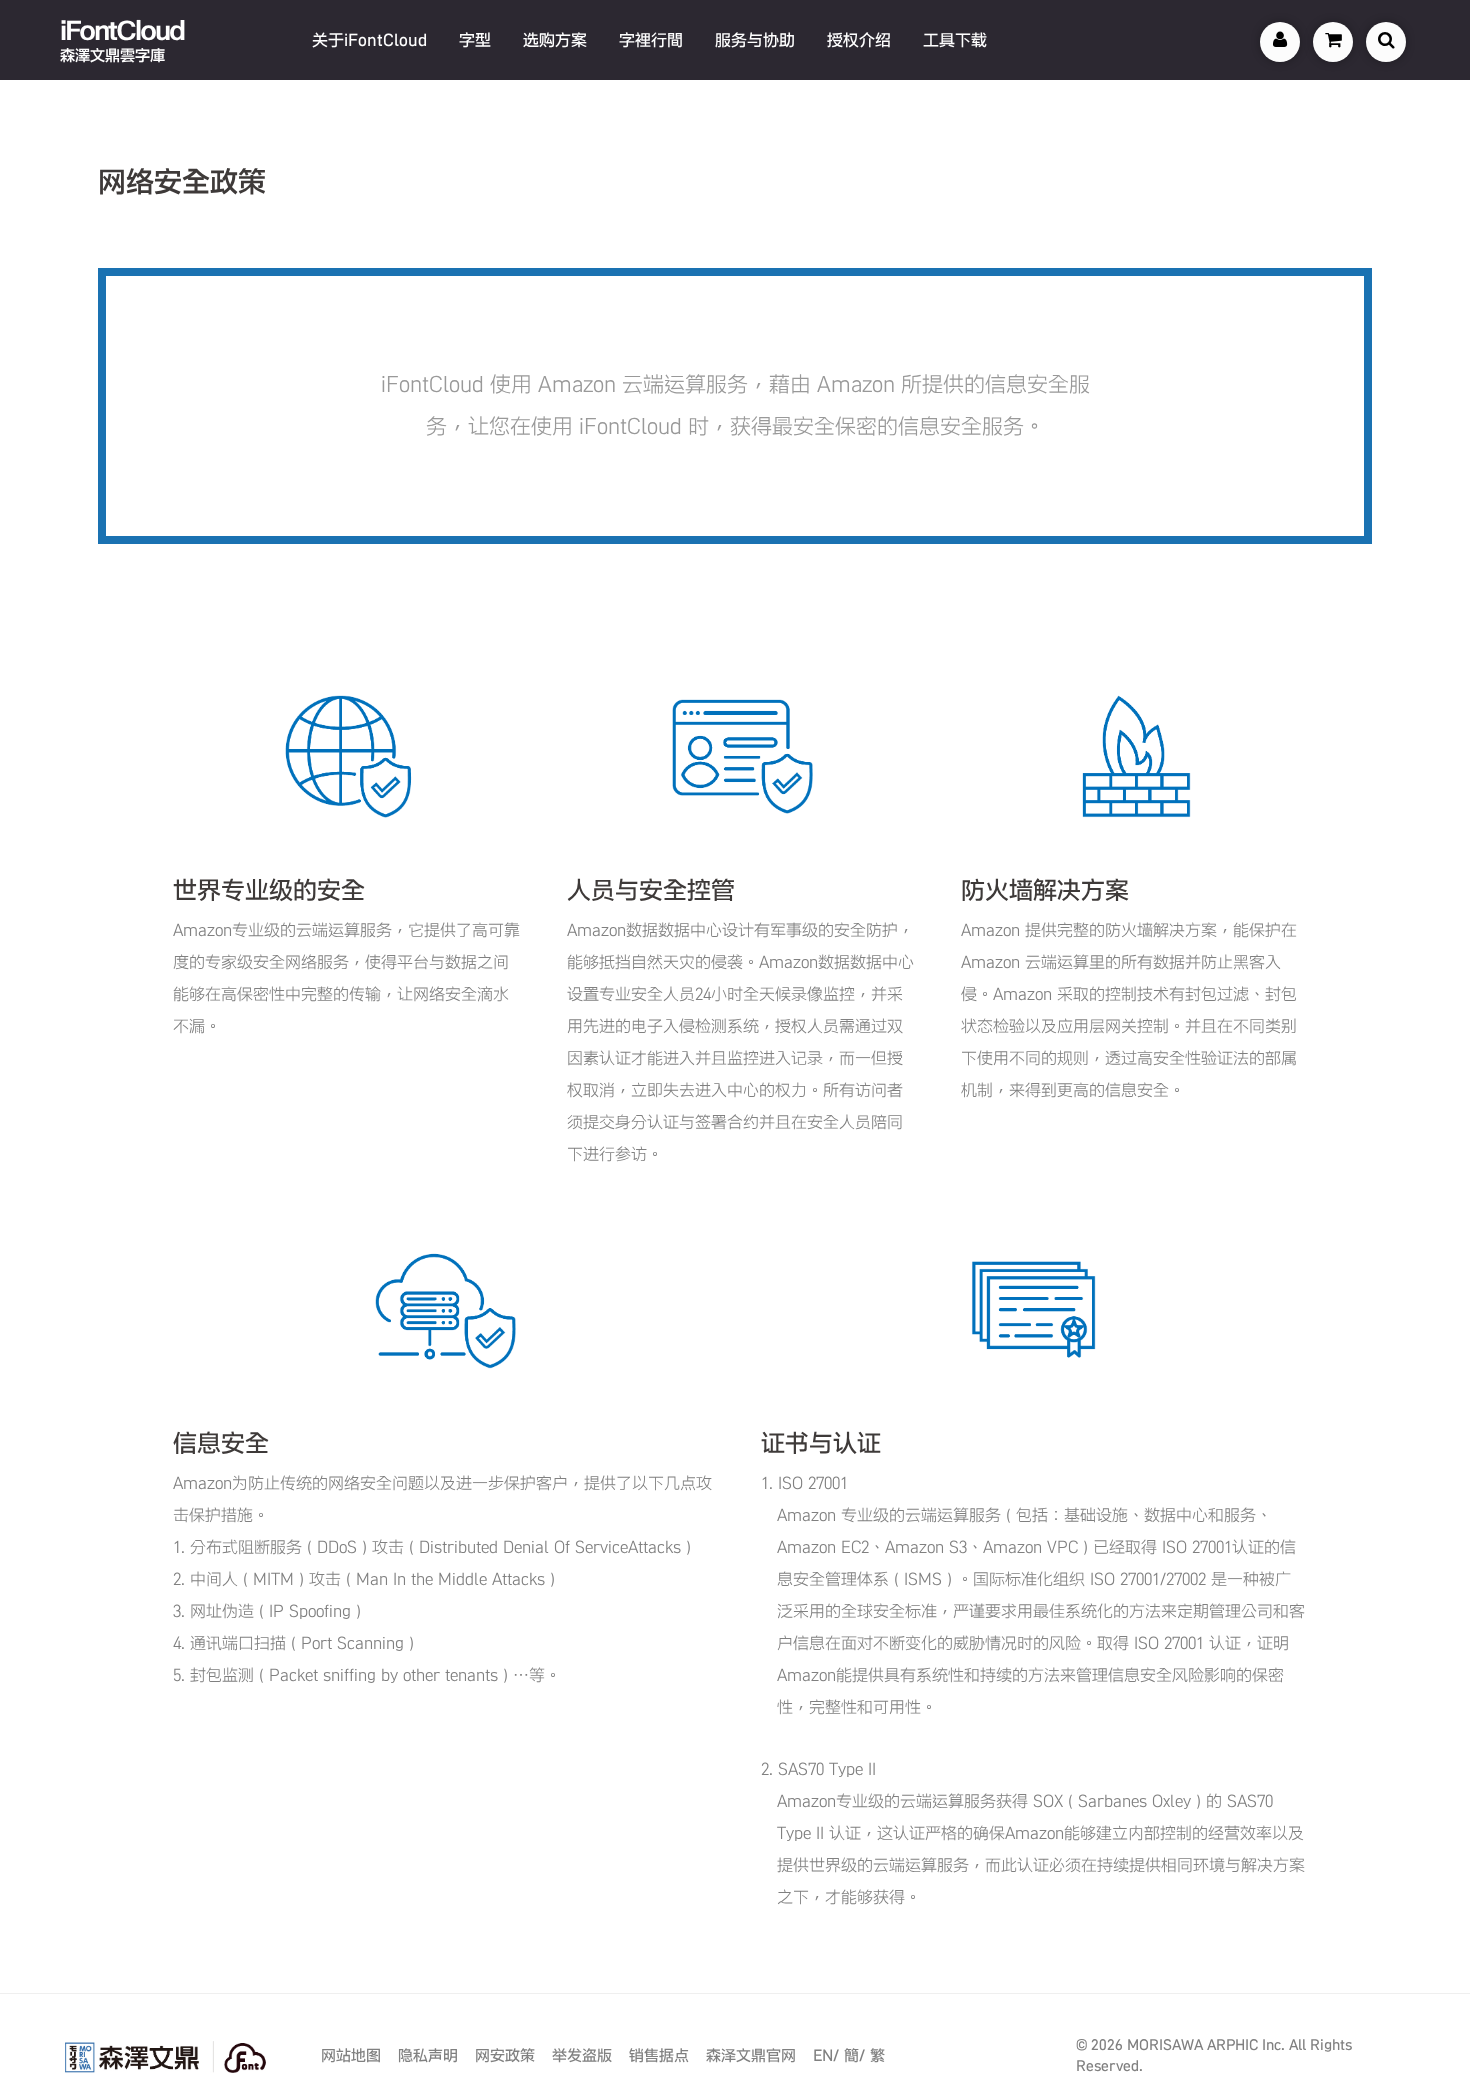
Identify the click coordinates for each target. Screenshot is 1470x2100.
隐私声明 (428, 2055)
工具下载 (955, 40)
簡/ (854, 2055)
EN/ (826, 2055)
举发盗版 (582, 2055)
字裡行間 (651, 40)
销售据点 (659, 2055)
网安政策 (505, 2055)
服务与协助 (755, 40)
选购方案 (555, 40)
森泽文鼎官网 (751, 2055)
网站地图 (351, 2055)
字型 (475, 40)
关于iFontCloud (369, 40)
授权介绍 (859, 40)
